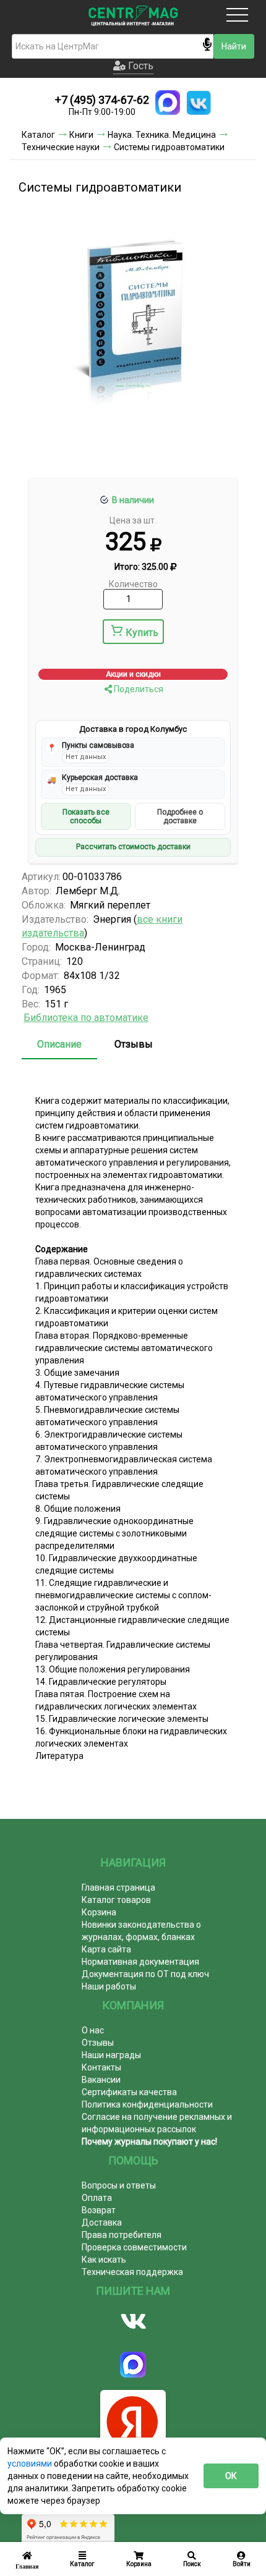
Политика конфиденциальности (147, 2104)
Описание (59, 1044)
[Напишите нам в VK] (199, 103)
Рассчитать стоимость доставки (133, 847)
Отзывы (134, 1044)
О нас (93, 2030)
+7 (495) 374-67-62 (102, 100)
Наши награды (111, 2055)
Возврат (99, 2210)
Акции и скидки (133, 674)
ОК (231, 2476)
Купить (142, 633)
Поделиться (138, 689)
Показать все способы (86, 816)
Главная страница (118, 1888)
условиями (31, 2464)
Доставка (102, 2222)
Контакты (101, 2067)
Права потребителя (122, 2235)
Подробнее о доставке (180, 816)
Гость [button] (139, 66)
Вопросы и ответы (119, 2185)
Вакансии (101, 2080)
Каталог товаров (116, 1900)
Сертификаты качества (129, 2092)
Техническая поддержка (132, 2272)
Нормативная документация (140, 1962)
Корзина (99, 1912)
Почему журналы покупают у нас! (149, 2142)
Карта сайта (106, 1949)
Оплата (97, 2198)
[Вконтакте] (133, 2321)
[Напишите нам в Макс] (168, 103)
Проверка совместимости (134, 2247)
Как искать (104, 2260)
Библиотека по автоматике (86, 1018)
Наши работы (109, 1986)
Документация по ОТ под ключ (145, 1974)
